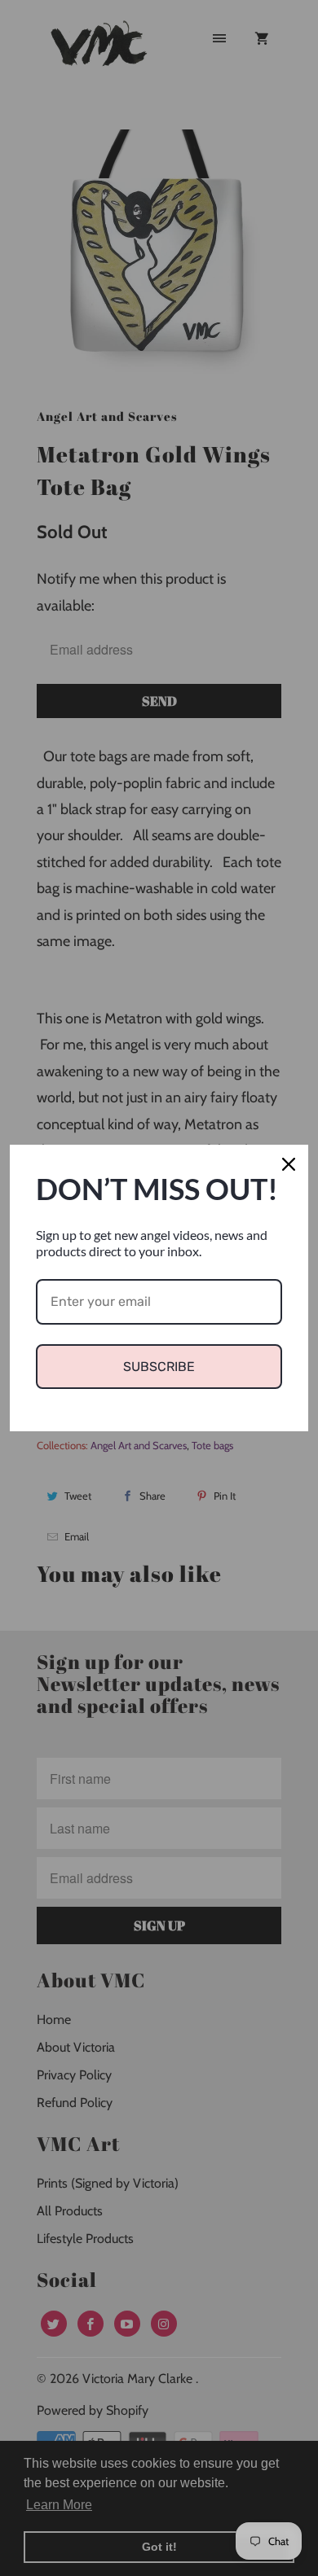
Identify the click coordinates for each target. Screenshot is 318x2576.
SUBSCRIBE (159, 1367)
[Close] (289, 1164)
